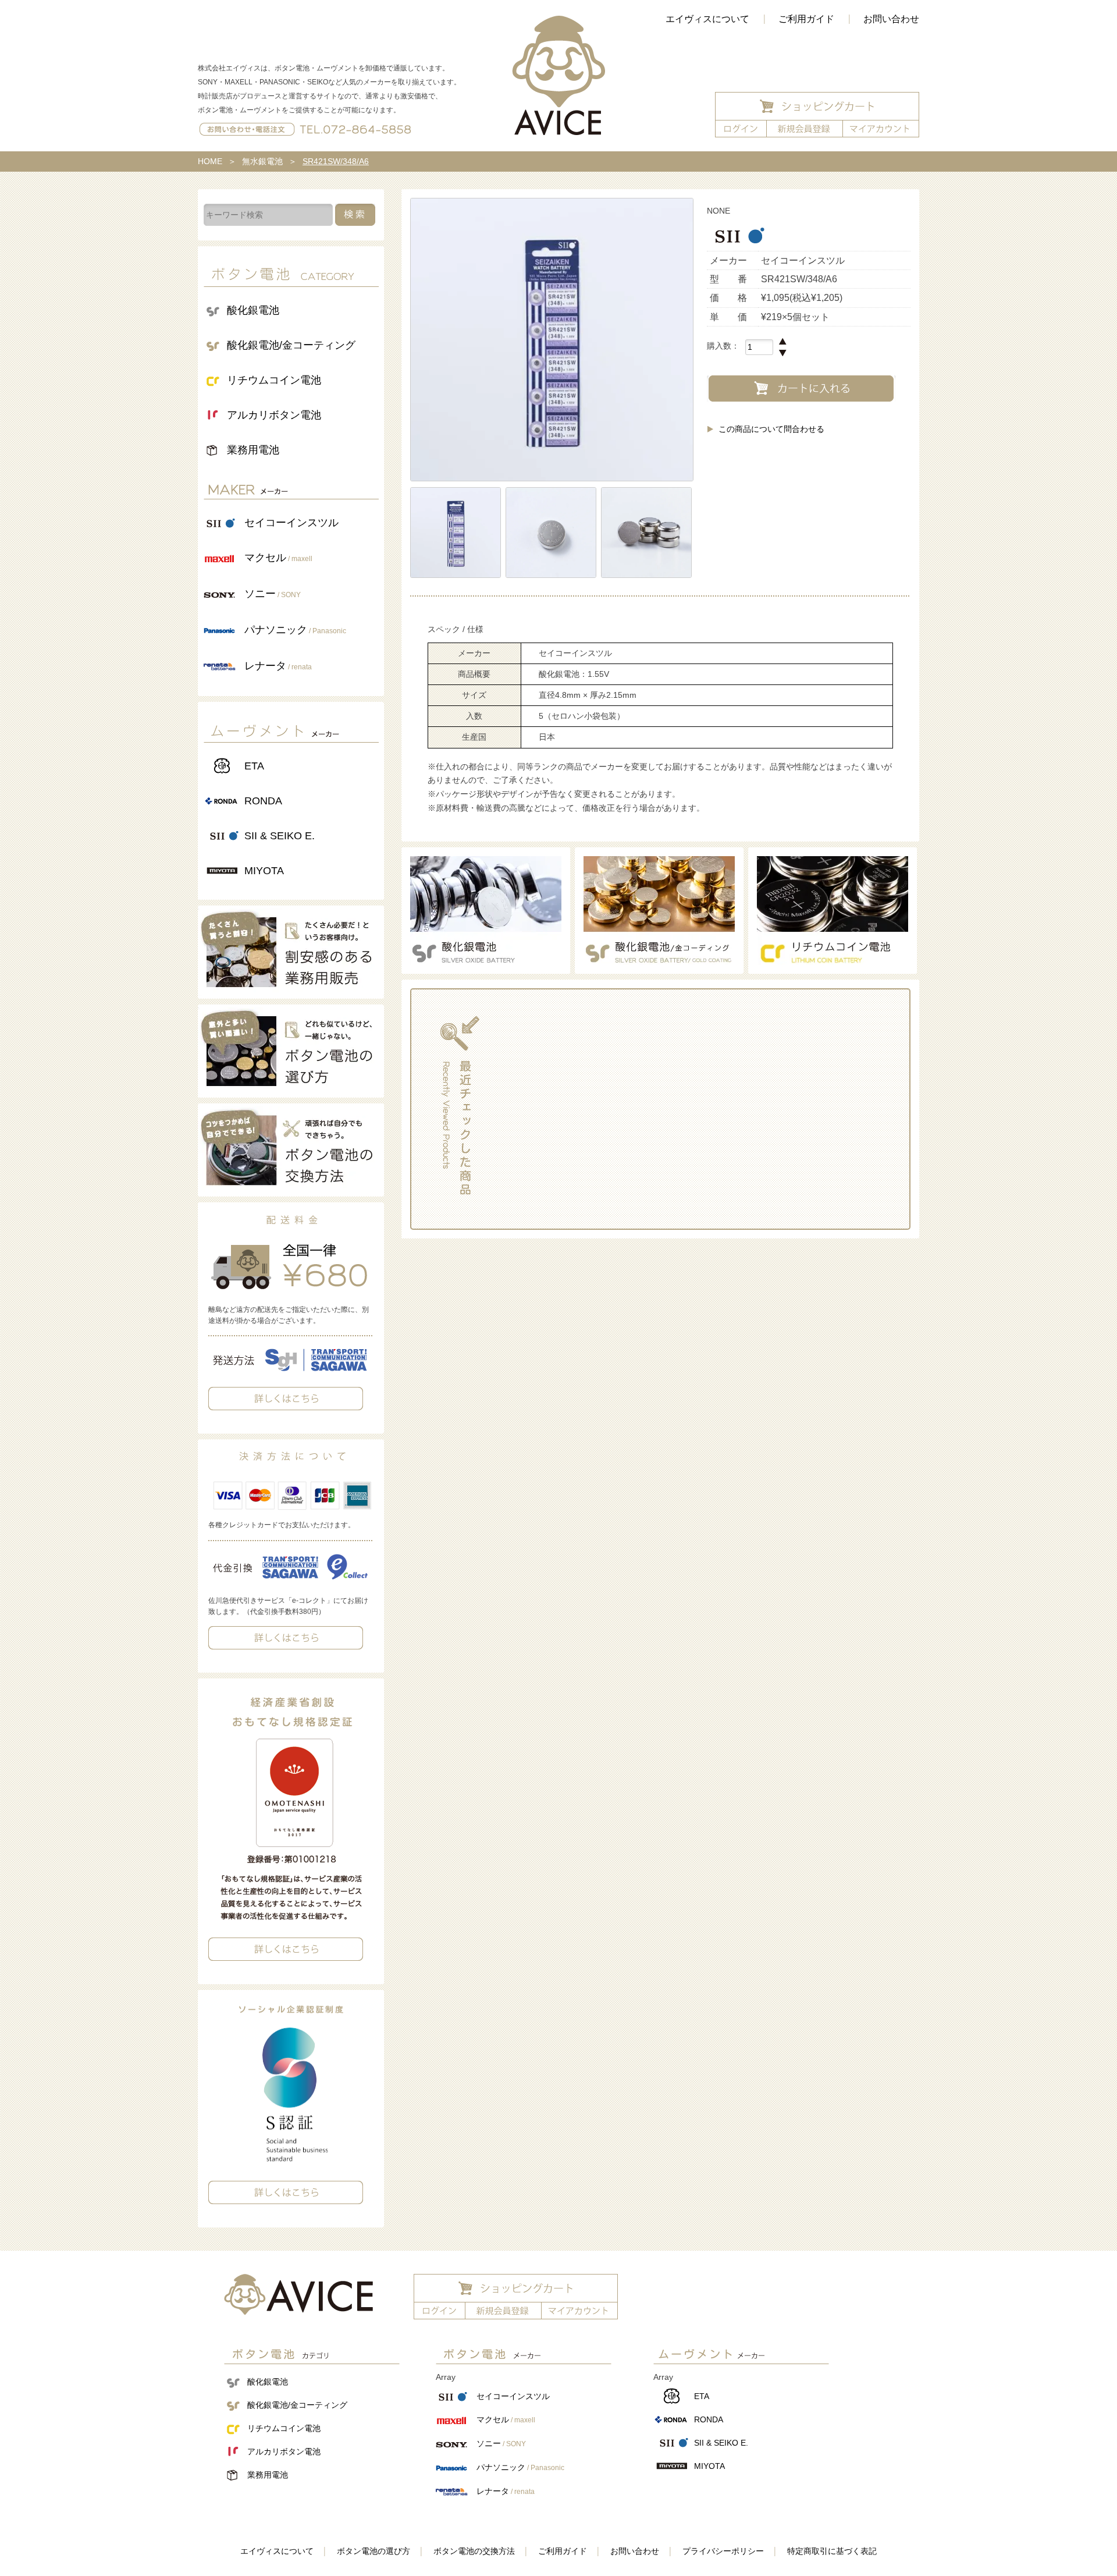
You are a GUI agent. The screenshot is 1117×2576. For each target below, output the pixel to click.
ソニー (273, 594)
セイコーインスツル (291, 523)
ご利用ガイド (806, 19)
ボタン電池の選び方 (373, 2551)
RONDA (263, 801)
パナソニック (295, 630)
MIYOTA (264, 871)
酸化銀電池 (253, 310)
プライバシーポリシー (723, 2551)
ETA (254, 766)
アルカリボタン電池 (274, 415)
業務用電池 (253, 450)
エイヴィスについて (707, 19)
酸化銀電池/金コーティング (291, 345)
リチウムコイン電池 (274, 380)
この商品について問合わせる (771, 429)
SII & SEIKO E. (280, 836)
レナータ (278, 666)
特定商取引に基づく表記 (832, 2551)
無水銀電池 (262, 161)
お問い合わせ (891, 19)
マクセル (278, 558)
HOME (210, 161)
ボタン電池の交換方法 (474, 2551)
